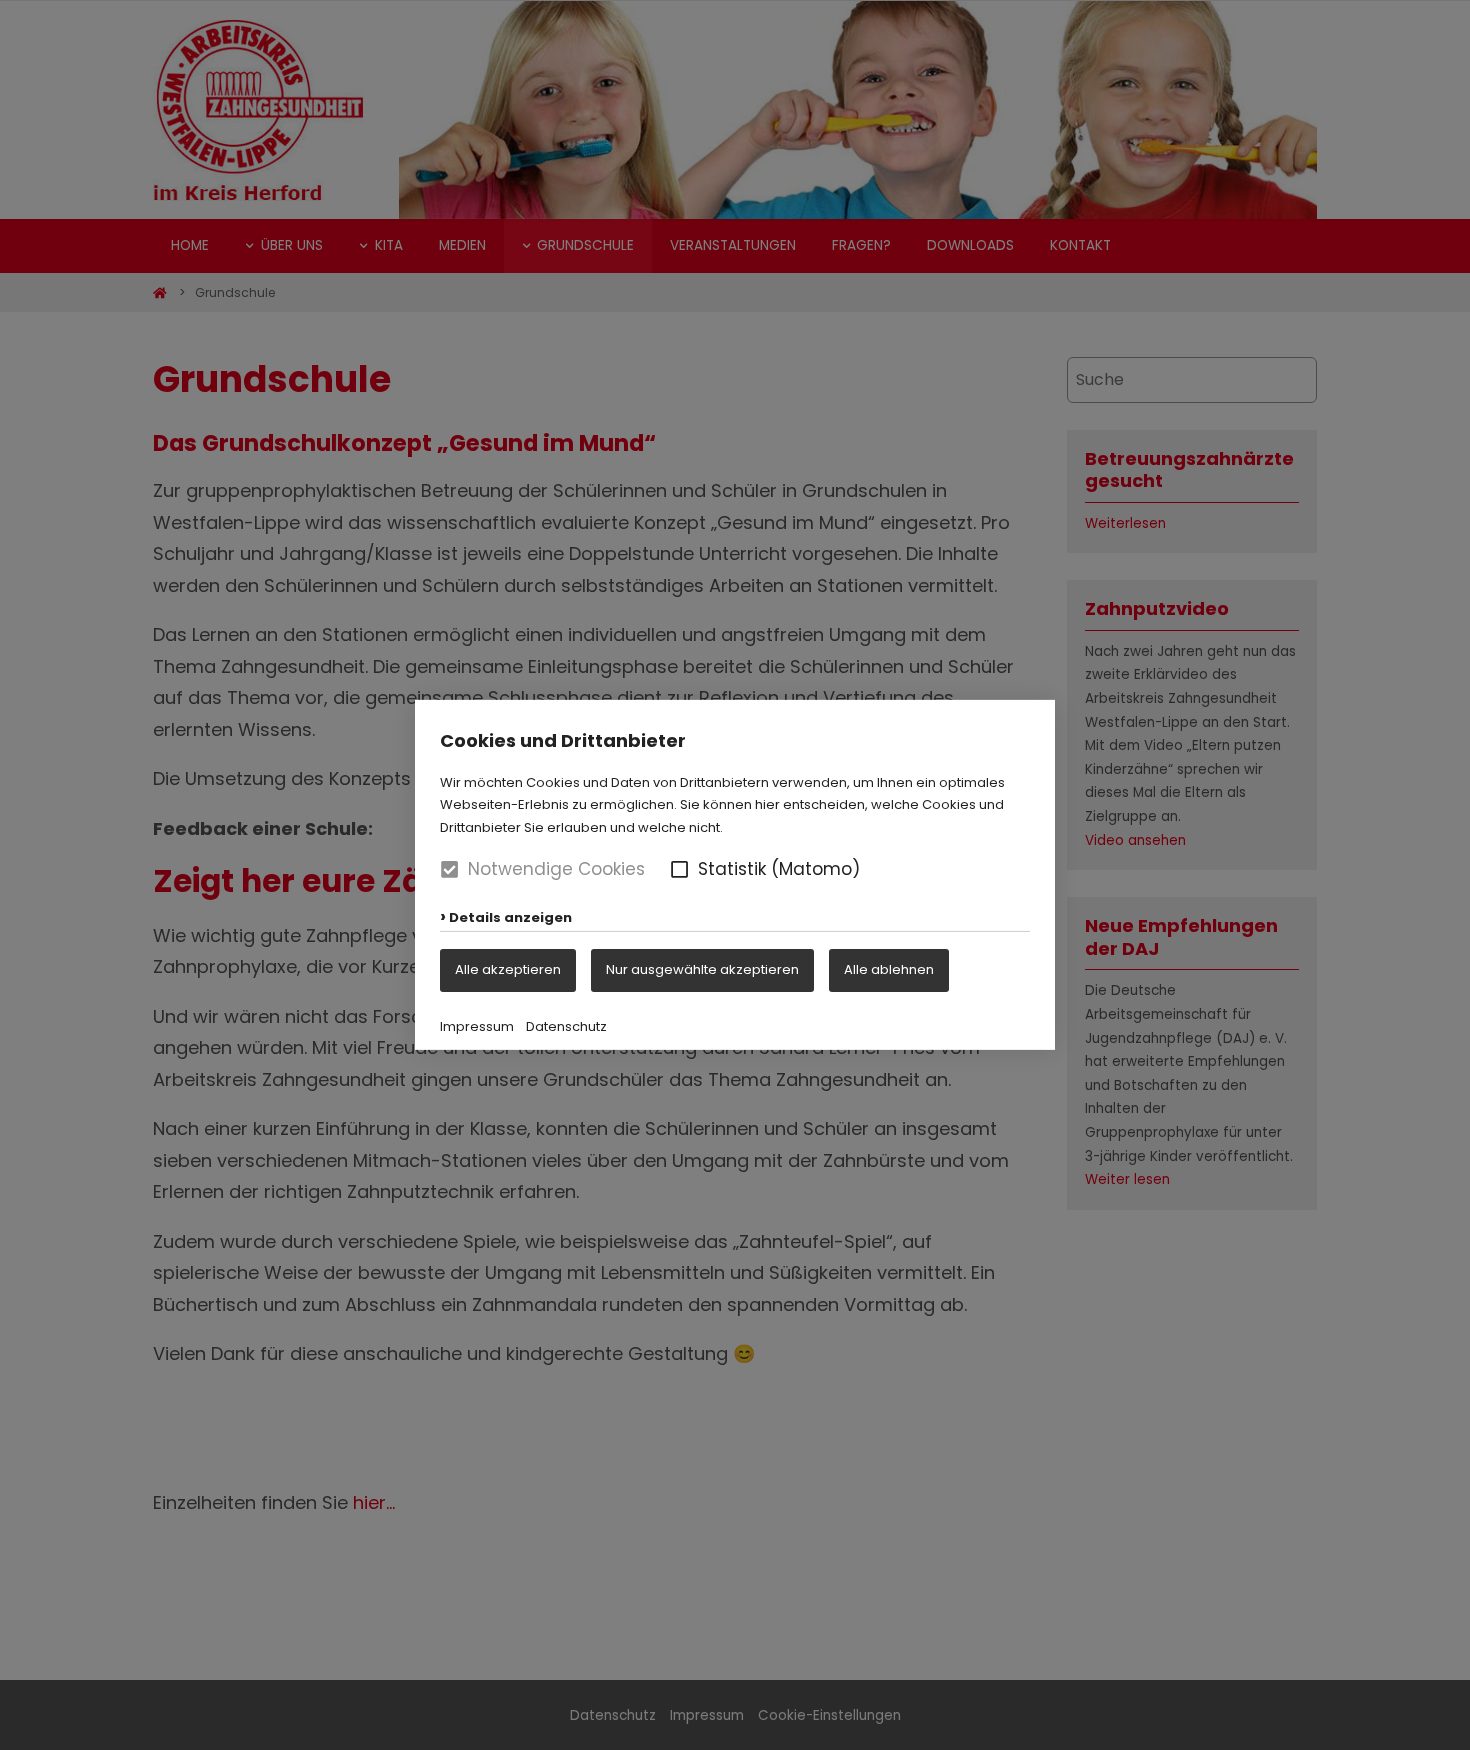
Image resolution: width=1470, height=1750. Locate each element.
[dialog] (735, 875)
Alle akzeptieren (508, 969)
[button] (679, 869)
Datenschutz (566, 1026)
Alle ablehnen (889, 969)
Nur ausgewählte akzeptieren (702, 969)
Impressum (477, 1026)
